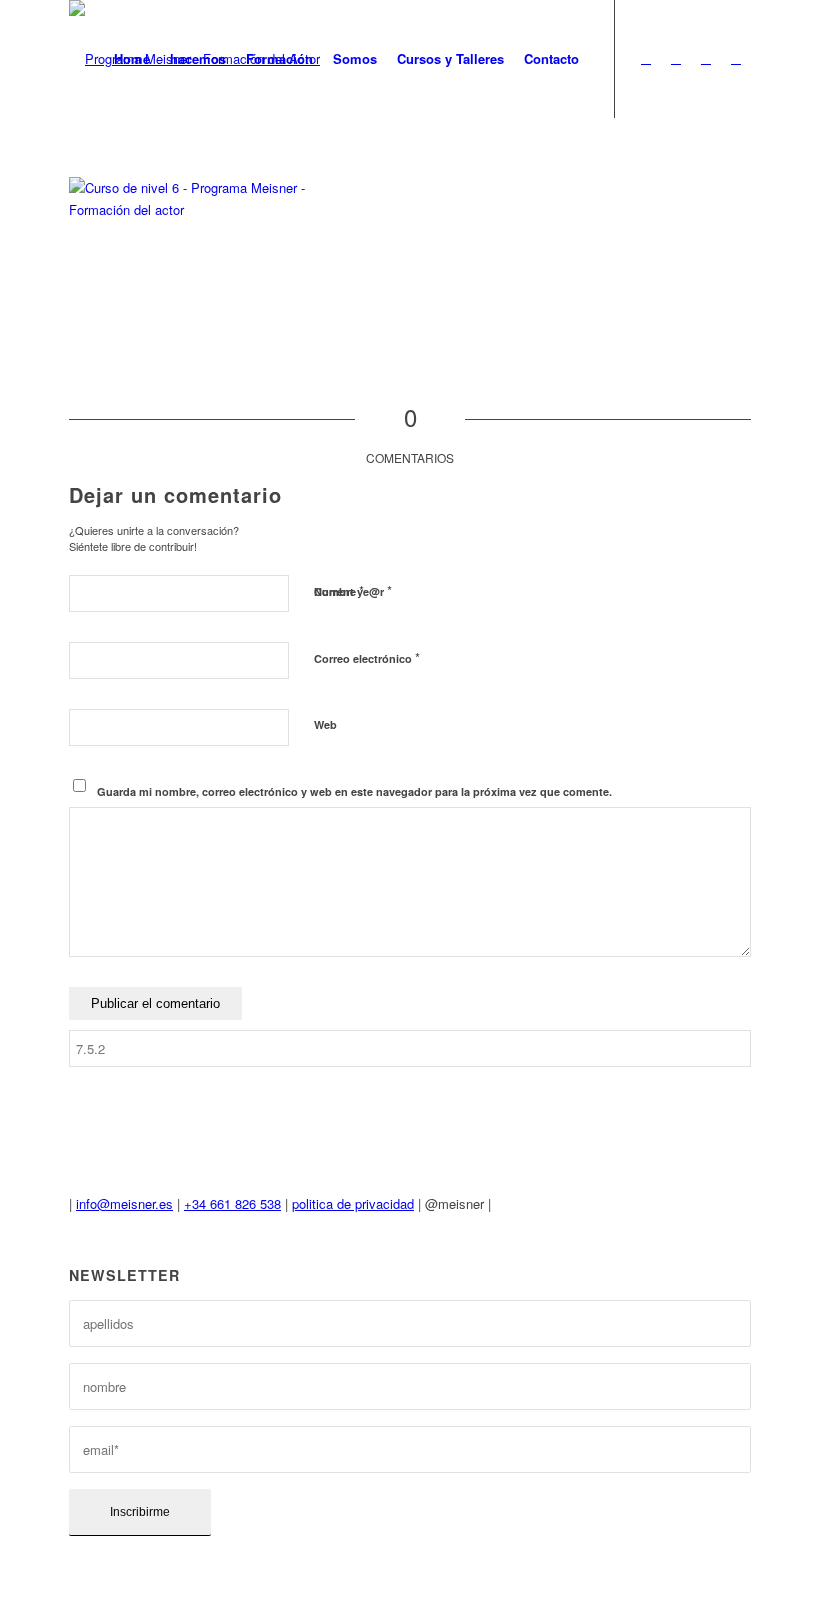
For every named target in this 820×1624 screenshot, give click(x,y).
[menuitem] (132, 59)
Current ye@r (353, 590)
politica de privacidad (353, 1203)
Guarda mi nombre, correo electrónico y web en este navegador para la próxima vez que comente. (354, 791)
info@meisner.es (124, 1203)
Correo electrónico (367, 657)
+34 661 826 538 (232, 1203)
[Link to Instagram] (706, 58)
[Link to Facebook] (646, 58)
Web (325, 724)
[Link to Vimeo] (676, 58)
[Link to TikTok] (736, 58)
